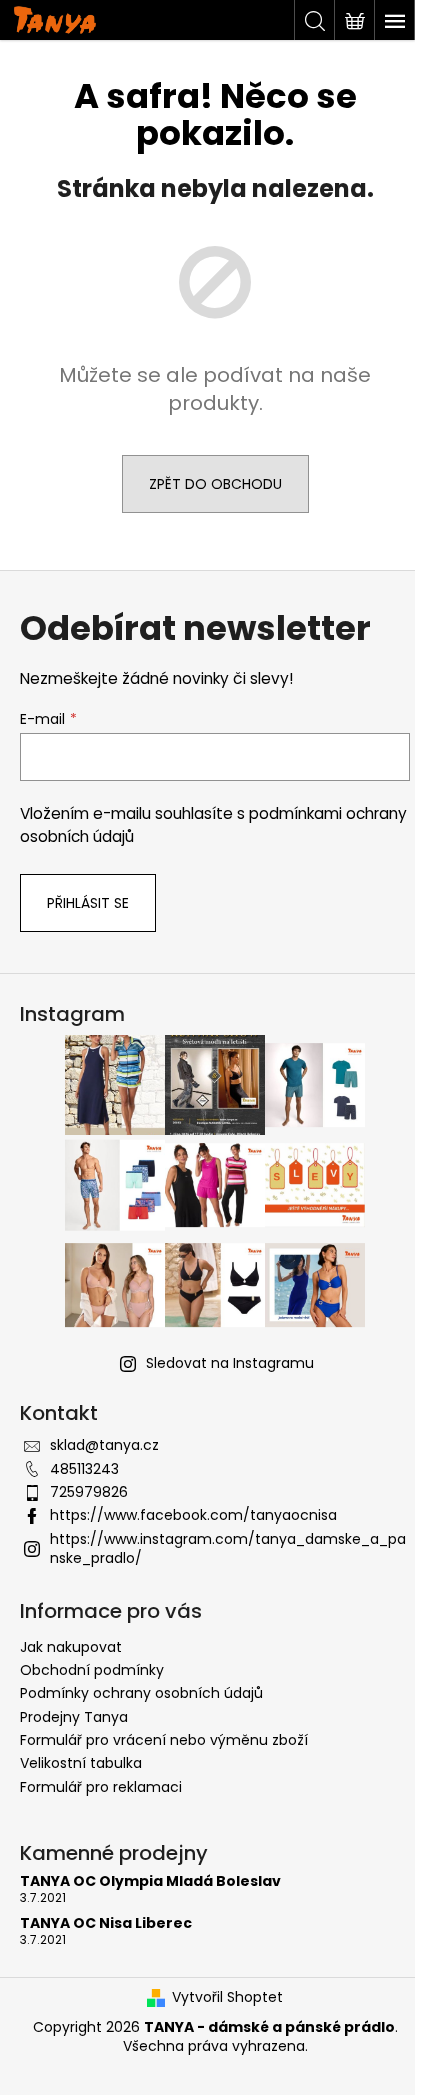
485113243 (84, 1469)
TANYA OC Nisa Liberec (106, 1923)
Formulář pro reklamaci (101, 1787)
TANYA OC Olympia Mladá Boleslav (150, 1881)
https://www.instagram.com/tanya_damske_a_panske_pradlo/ (228, 1548)
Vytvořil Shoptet (227, 1997)
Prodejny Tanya (74, 1717)
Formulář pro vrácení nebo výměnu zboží (164, 1740)
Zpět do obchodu (215, 484)
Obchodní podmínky (92, 1670)
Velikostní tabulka (81, 1763)
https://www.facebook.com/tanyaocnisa (193, 1515)
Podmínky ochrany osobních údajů (141, 1693)
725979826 (89, 1492)
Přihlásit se (88, 903)
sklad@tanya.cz (104, 1445)
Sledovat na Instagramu (230, 1363)
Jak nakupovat (71, 1647)
